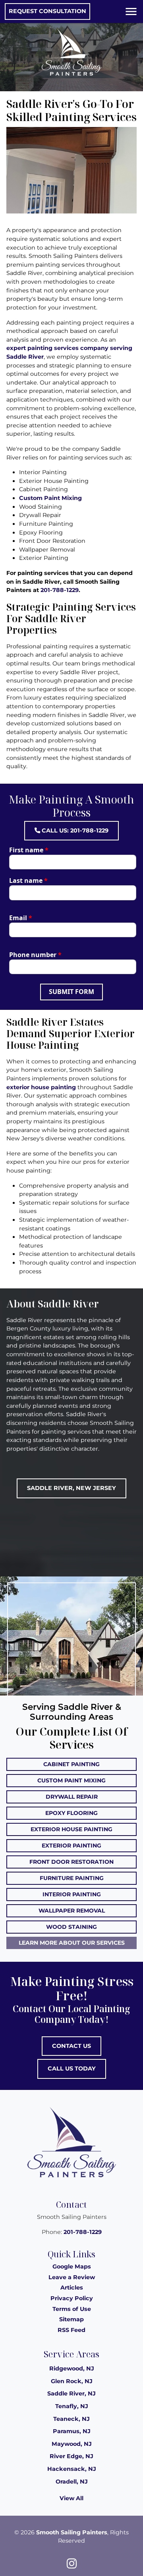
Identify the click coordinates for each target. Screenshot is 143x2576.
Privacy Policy (72, 2298)
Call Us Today (72, 2068)
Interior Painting (72, 1894)
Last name (28, 880)
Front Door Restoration (71, 1862)
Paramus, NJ (72, 2431)
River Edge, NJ (71, 2456)
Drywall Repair (72, 1797)
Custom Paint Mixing (50, 498)
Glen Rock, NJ (72, 2381)
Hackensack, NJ (72, 2469)
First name (29, 850)
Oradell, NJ (72, 2482)
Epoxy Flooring (71, 1813)
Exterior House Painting (71, 1829)
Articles (72, 2288)
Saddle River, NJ (71, 2393)
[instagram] (71, 2563)
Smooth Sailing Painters (72, 2532)
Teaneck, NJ (71, 2419)
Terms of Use (72, 2309)
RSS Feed (71, 2330)
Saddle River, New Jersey (71, 1488)
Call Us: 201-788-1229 (74, 830)
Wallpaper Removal (72, 1911)
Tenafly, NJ (72, 2406)
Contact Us (71, 2046)
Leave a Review (72, 2277)
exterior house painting (41, 1087)
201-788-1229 (60, 590)
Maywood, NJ (72, 2444)
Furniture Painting (72, 1878)
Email (21, 918)
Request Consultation (47, 11)
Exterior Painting (71, 1845)
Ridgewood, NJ (72, 2368)
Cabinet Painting (71, 1764)
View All (71, 2498)
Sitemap (71, 2319)
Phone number (35, 955)
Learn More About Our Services (72, 1943)
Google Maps (72, 2266)
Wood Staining (71, 1927)
